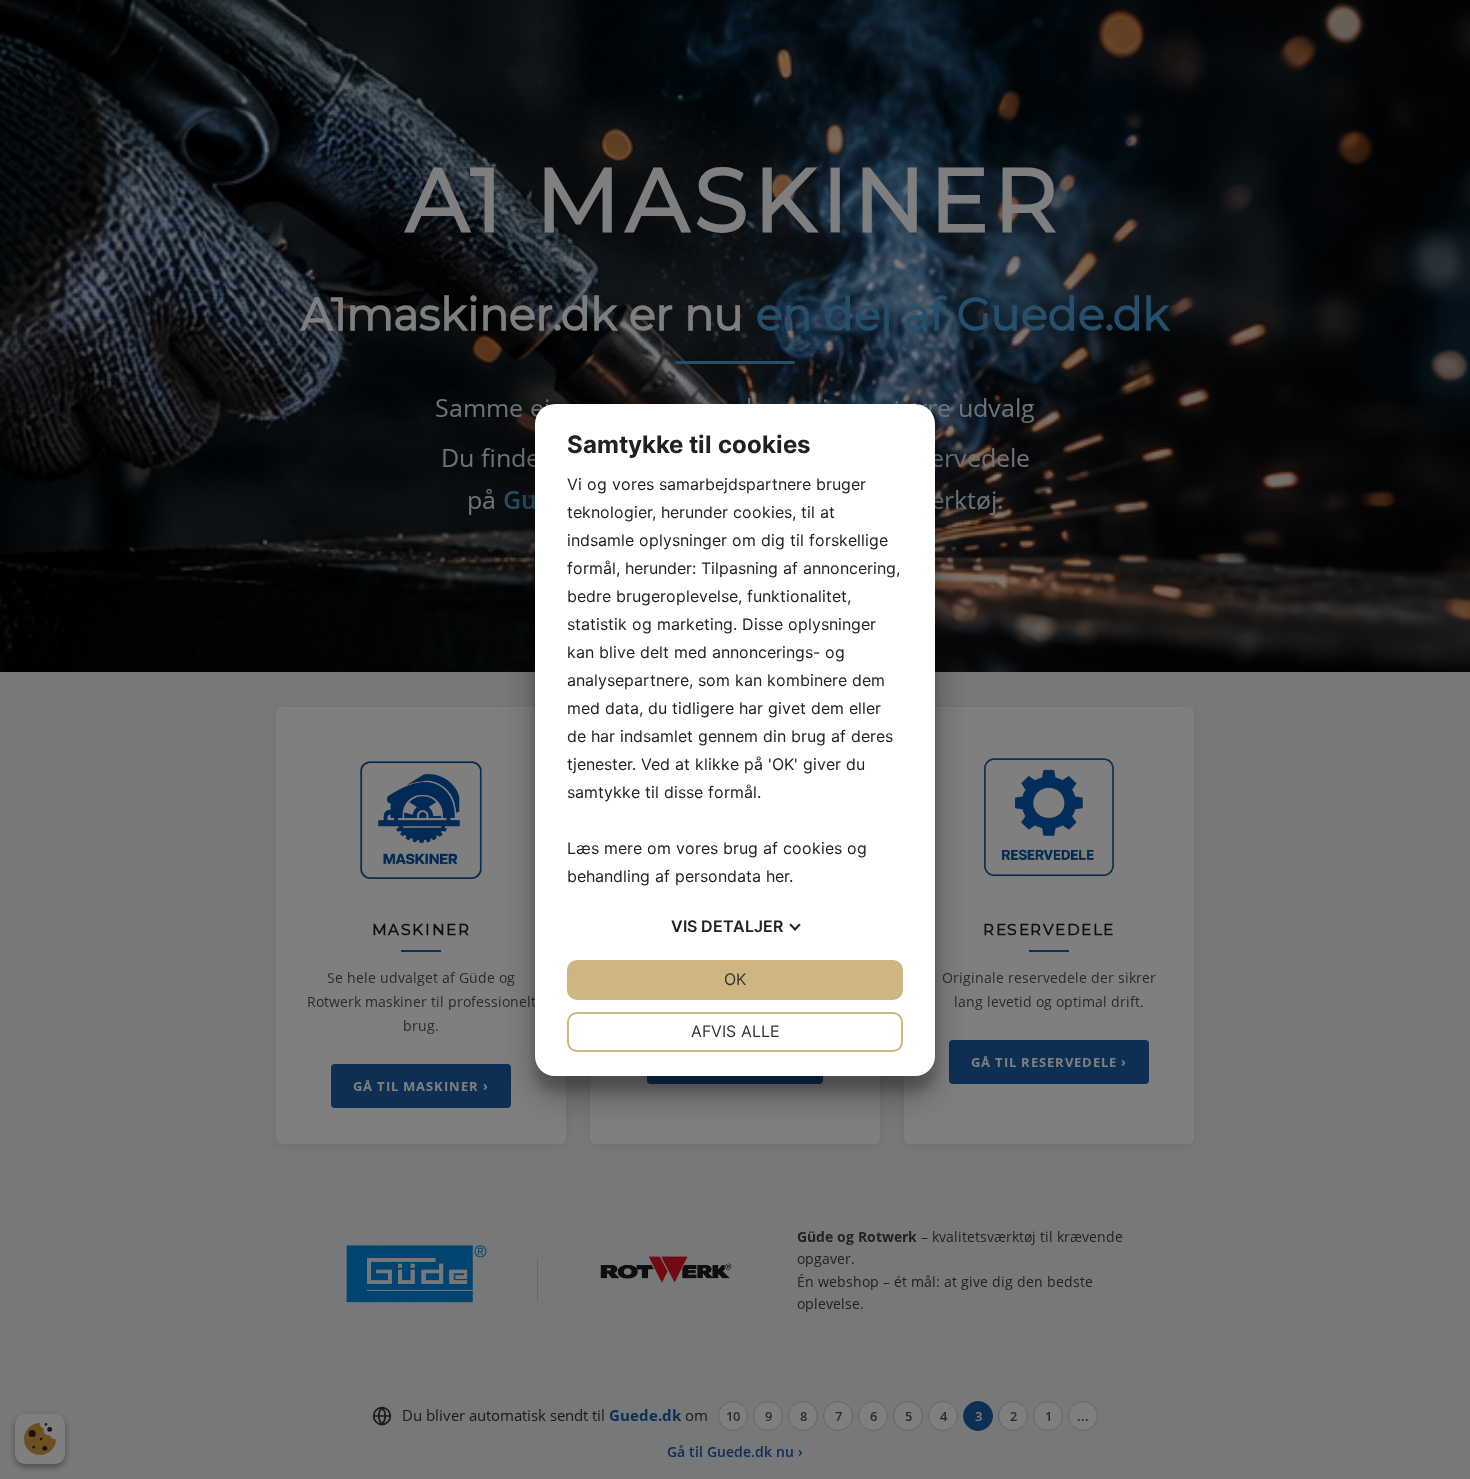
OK (735, 979)
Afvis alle (735, 1031)
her (777, 876)
